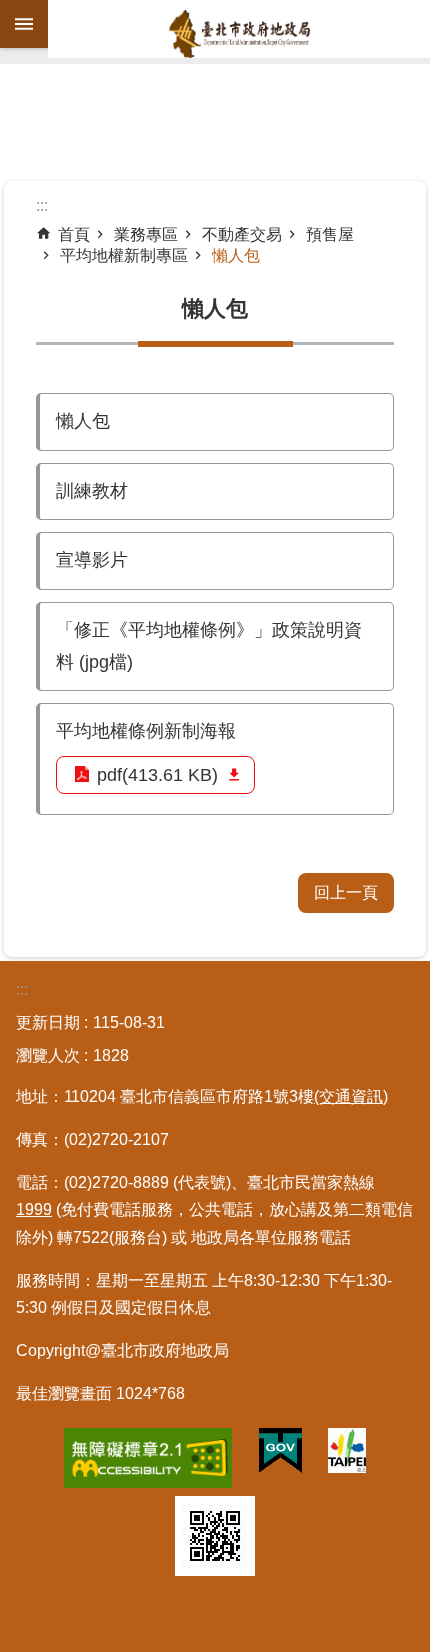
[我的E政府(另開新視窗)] (280, 1455)
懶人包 (236, 255)
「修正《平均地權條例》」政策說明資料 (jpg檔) (209, 646)
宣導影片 (92, 560)
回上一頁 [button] (346, 892)
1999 (34, 1209)
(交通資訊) (351, 1096)
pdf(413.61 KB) (157, 775)
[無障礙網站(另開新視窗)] (148, 1462)
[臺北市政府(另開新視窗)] (347, 1454)
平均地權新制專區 (124, 255)
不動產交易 (242, 234)
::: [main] (42, 205)
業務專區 (146, 234)
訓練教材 (92, 491)
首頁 (74, 234)
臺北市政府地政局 (239, 34)
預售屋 (330, 234)
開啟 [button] (24, 24)
